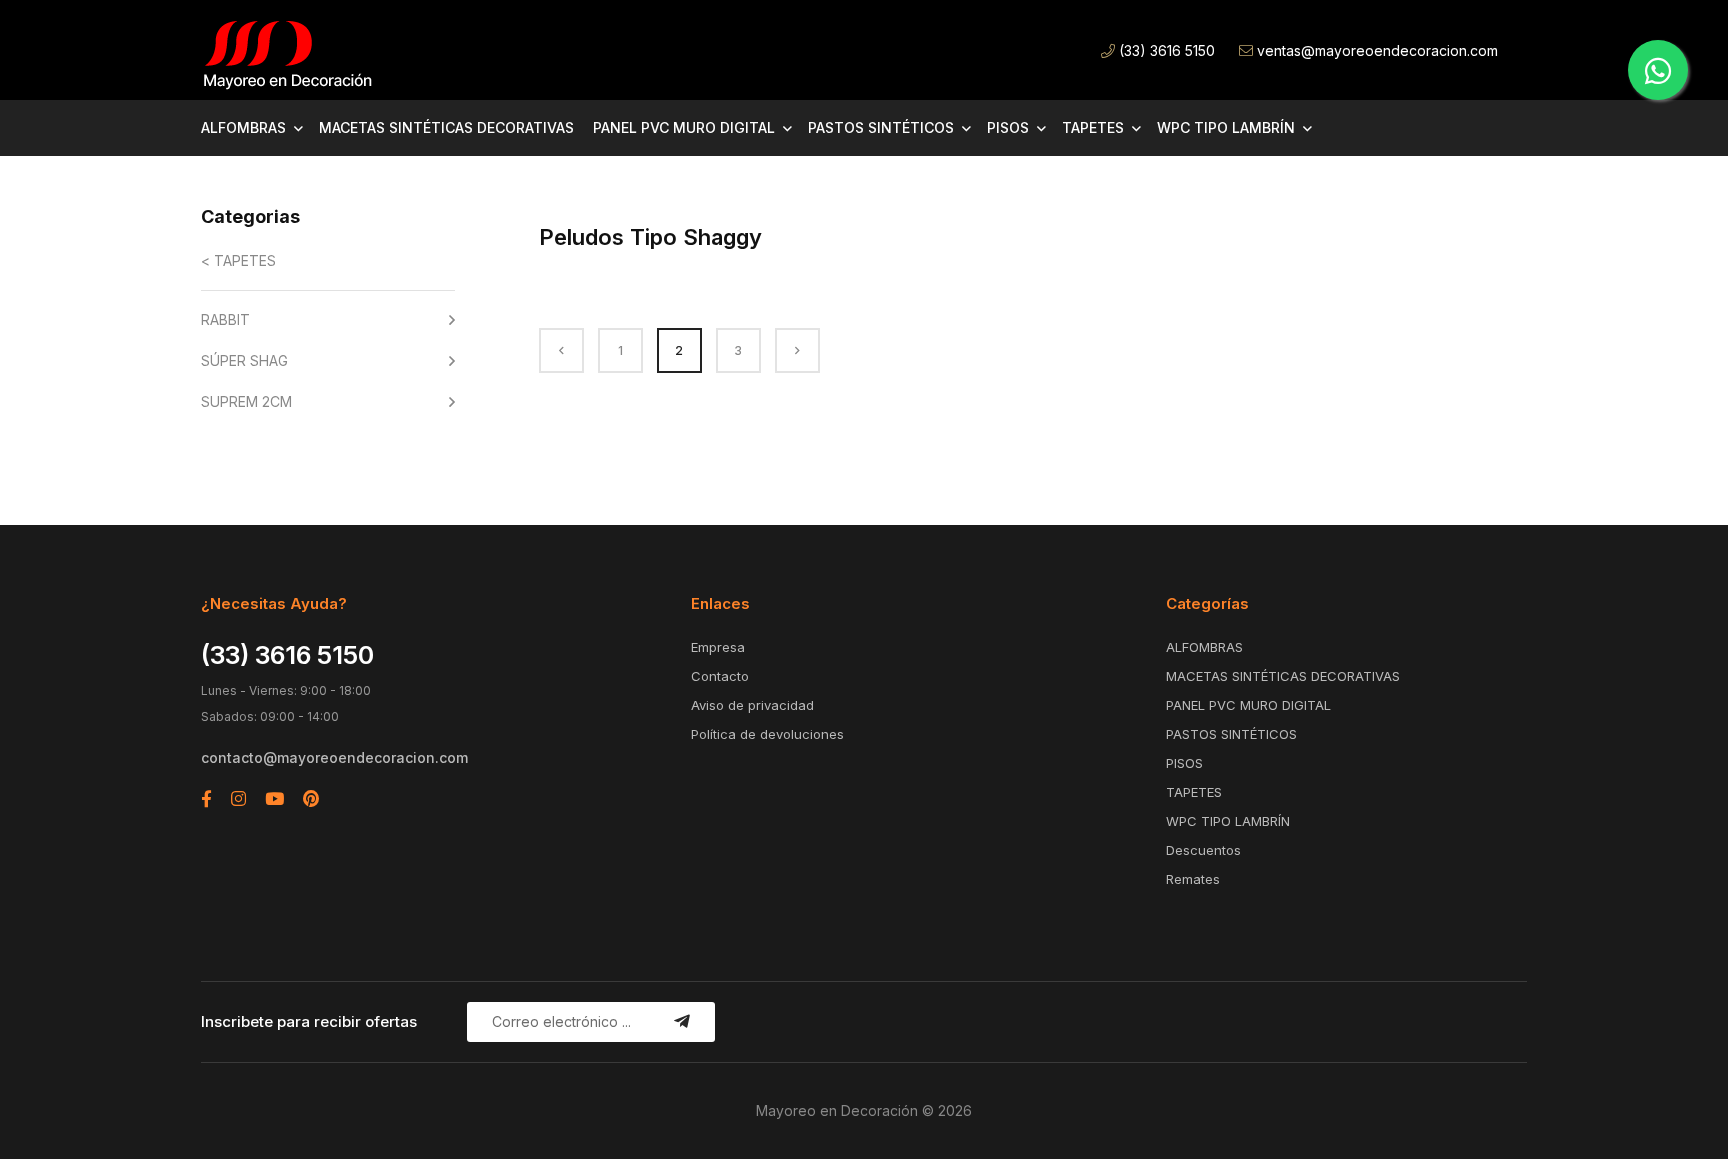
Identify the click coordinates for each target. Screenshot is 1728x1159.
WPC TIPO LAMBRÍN (1226, 127)
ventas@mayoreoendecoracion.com (1375, 50)
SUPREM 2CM (246, 401)
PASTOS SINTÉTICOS (881, 127)
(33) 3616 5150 (1165, 50)
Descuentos (1203, 850)
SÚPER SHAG (244, 360)
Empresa (718, 647)
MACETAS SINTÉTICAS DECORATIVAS (446, 127)
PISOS (1008, 127)
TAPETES (1093, 127)
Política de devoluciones (767, 734)
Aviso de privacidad (752, 705)
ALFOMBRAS (243, 127)
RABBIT (225, 319)
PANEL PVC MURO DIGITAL (684, 127)
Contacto (720, 676)
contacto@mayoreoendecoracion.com (334, 757)
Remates (1193, 879)
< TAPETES (238, 260)
